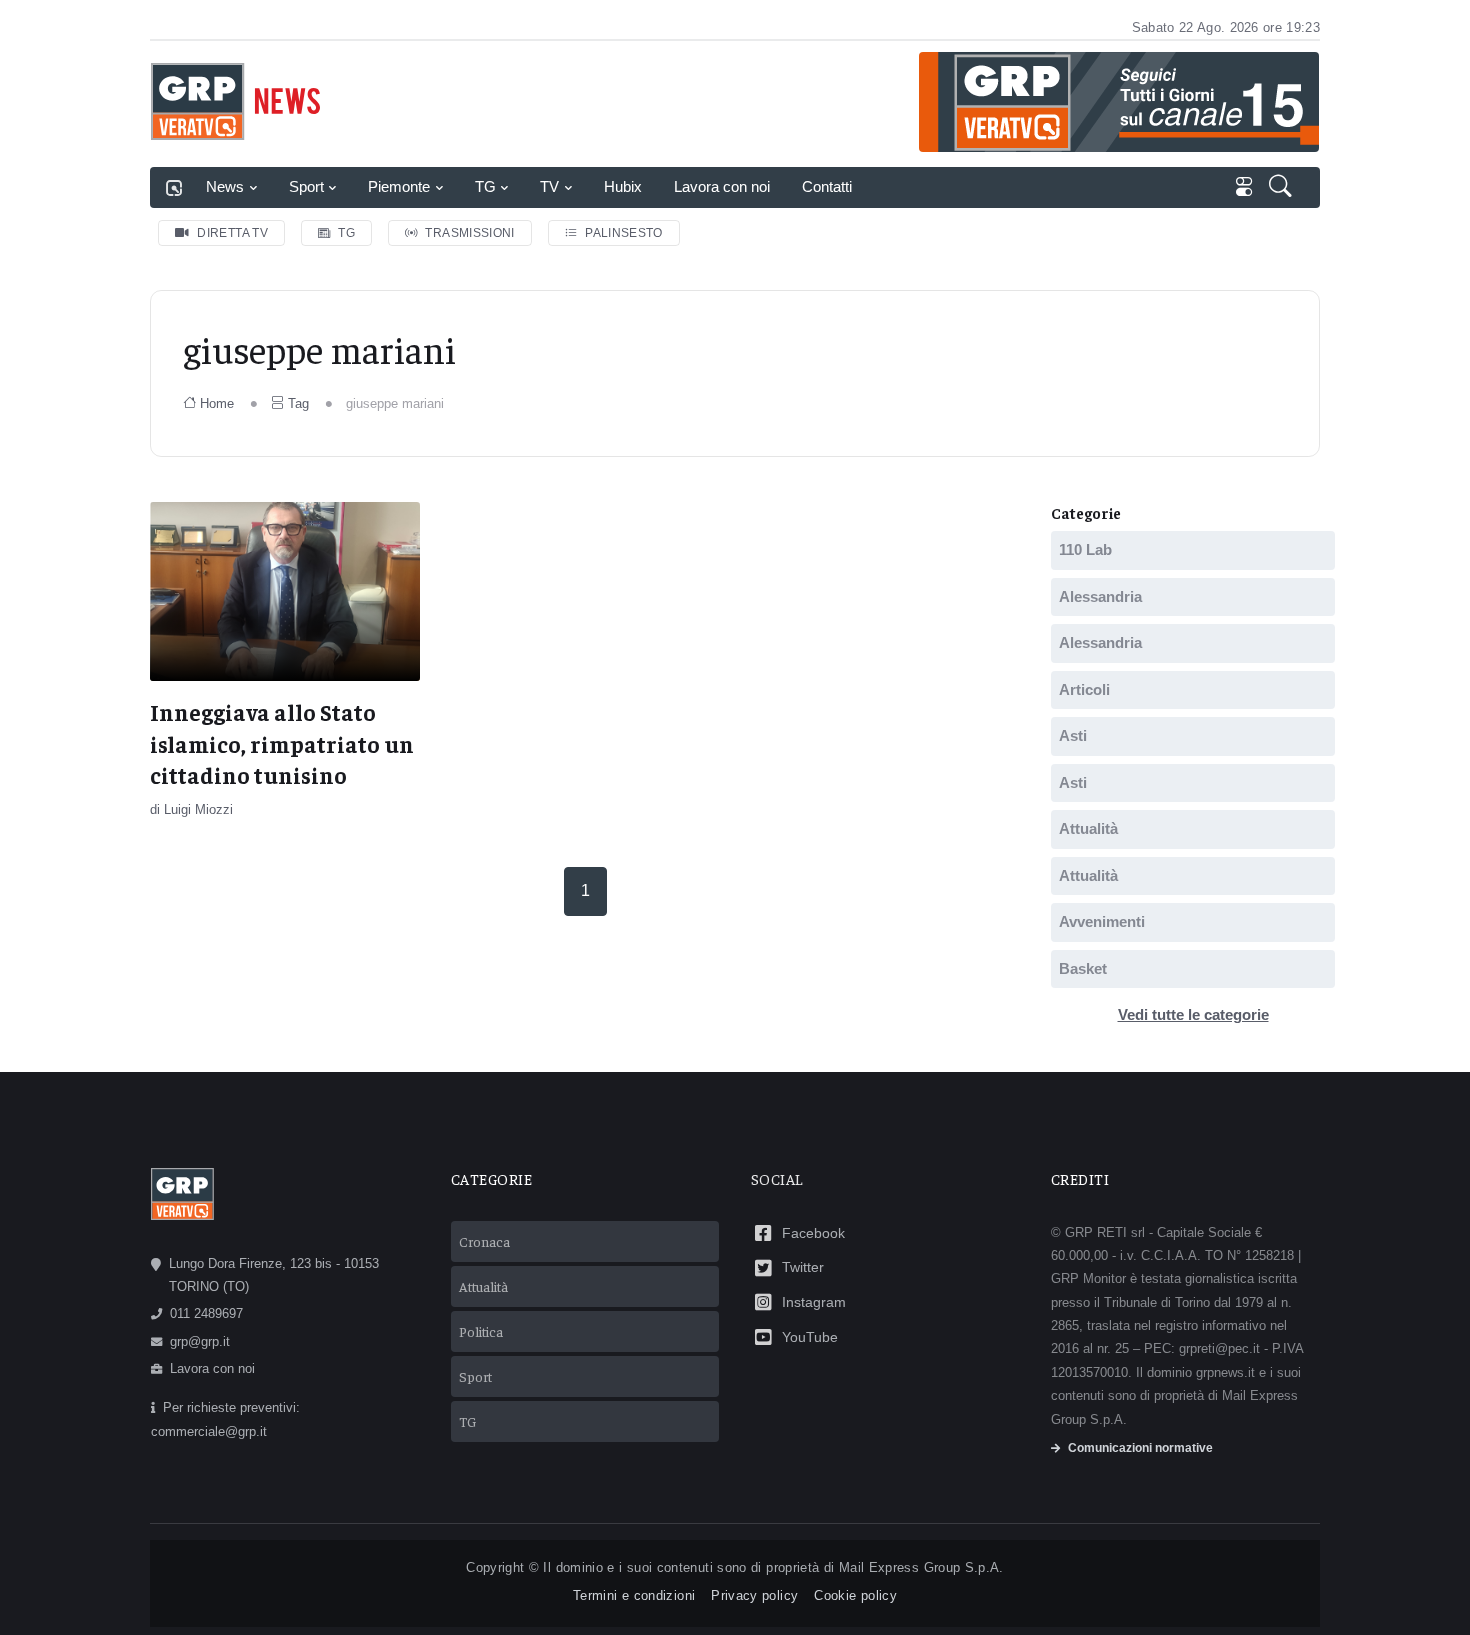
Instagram (814, 1302)
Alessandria (1100, 596)
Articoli (1084, 689)
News (225, 186)
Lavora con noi (722, 186)
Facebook (813, 1233)
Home (217, 403)
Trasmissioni (469, 233)
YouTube (810, 1337)
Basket (1083, 968)
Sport (306, 186)
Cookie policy (855, 1595)
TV (549, 186)
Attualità (1088, 828)
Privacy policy (754, 1595)
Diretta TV (232, 233)
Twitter (803, 1267)
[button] (1282, 188)
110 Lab (1085, 549)
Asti (1073, 735)
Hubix (623, 186)
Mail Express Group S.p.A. (921, 1567)
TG (485, 186)
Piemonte (399, 186)
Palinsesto (624, 233)
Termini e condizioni (634, 1595)
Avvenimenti (1102, 921)
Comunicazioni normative (1140, 1448)
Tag (298, 403)
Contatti (827, 186)
